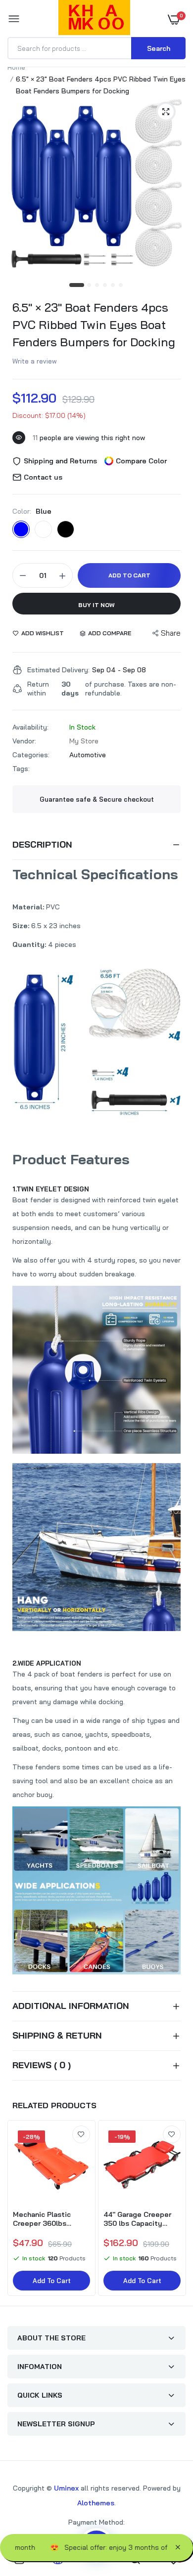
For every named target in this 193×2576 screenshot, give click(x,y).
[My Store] (94, 19)
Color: (32, 511)
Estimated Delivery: (58, 670)
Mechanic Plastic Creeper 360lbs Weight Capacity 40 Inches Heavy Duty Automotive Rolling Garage (47, 2219)
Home (16, 67)
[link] (81, 2134)
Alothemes (96, 2503)
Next (173, 2209)
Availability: (30, 727)
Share (171, 633)
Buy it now (96, 605)
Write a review (35, 361)
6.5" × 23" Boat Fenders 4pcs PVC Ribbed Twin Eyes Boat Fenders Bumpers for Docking (94, 325)
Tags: (21, 769)
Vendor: (24, 741)
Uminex (66, 2488)
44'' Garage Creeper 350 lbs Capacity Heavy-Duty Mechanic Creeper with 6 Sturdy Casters (142, 2219)
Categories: (31, 755)
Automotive (88, 755)
